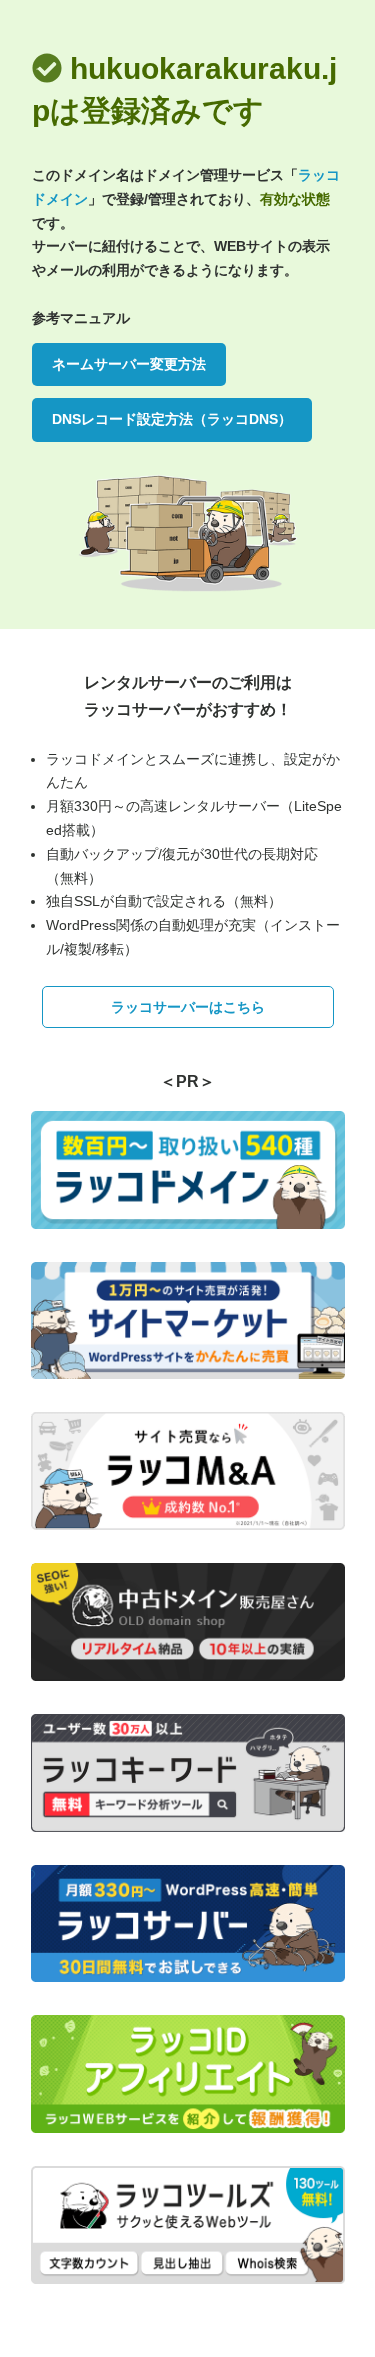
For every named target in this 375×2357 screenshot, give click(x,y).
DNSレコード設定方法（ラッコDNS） (172, 419)
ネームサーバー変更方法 (129, 364)
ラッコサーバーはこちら (188, 1007)
